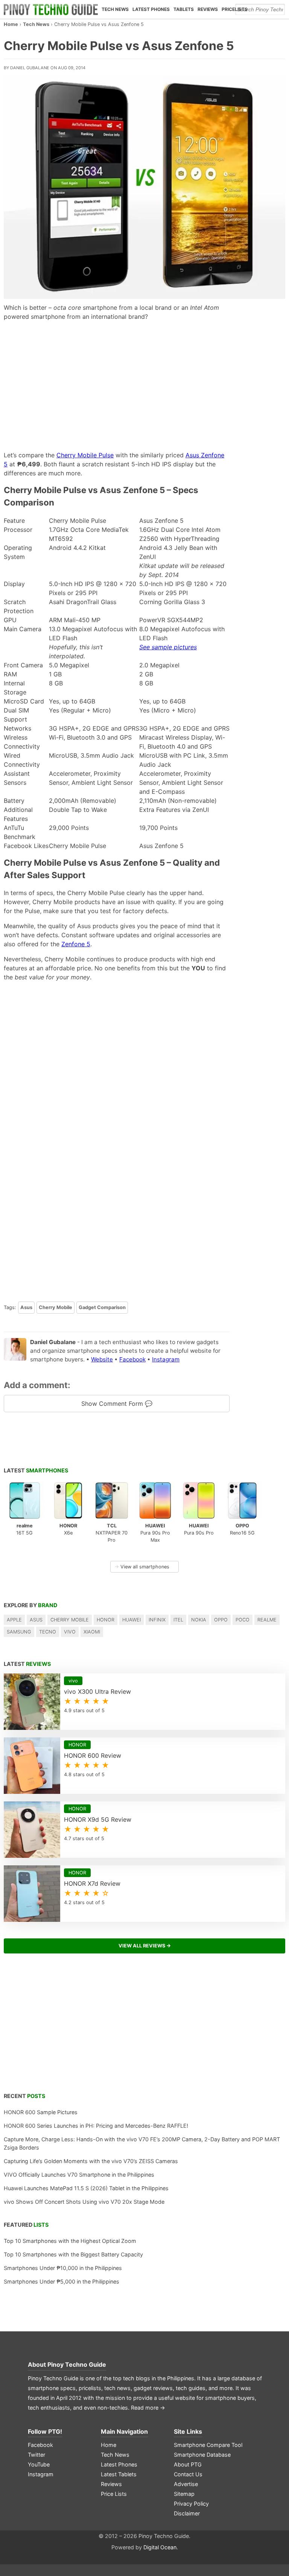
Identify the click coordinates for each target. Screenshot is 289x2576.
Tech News (115, 9)
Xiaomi (92, 1632)
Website (102, 1359)
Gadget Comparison (102, 1307)
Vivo (70, 1632)
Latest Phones (151, 9)
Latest (36, 1470)
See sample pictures (168, 647)
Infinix (157, 1620)
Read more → (148, 2408)
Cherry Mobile (56, 1307)
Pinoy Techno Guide (77, 2364)
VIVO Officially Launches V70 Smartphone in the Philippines (79, 2175)
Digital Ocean (160, 2547)
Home (11, 24)
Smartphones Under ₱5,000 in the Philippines (62, 2281)
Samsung (19, 1632)
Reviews (208, 9)
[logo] (51, 9)
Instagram (166, 1359)
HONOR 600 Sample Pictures (41, 2112)
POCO (243, 1620)
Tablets (184, 9)
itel (178, 1620)
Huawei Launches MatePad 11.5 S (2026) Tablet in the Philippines (86, 2188)
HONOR (106, 1620)
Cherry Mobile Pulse (85, 455)
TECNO (48, 1632)
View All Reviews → (145, 1946)
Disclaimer (187, 2513)
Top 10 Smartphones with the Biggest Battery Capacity (73, 2254)
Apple (14, 1620)
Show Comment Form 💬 (117, 1404)
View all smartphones (142, 1567)
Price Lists (114, 2494)
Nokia (199, 1620)
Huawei (132, 1620)
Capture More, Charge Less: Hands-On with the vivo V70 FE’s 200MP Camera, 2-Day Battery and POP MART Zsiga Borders (142, 2143)
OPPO (221, 1620)
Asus (26, 1307)
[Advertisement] (117, 386)
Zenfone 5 (76, 944)
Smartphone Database (202, 2455)
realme (267, 1620)
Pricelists (235, 9)
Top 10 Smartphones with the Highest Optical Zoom (70, 2241)
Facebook (132, 1359)
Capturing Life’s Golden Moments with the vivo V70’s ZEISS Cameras (91, 2161)
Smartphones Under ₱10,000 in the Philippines (63, 2268)
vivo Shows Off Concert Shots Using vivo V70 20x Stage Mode (84, 2202)
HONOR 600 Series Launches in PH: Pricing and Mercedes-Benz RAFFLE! (96, 2126)
